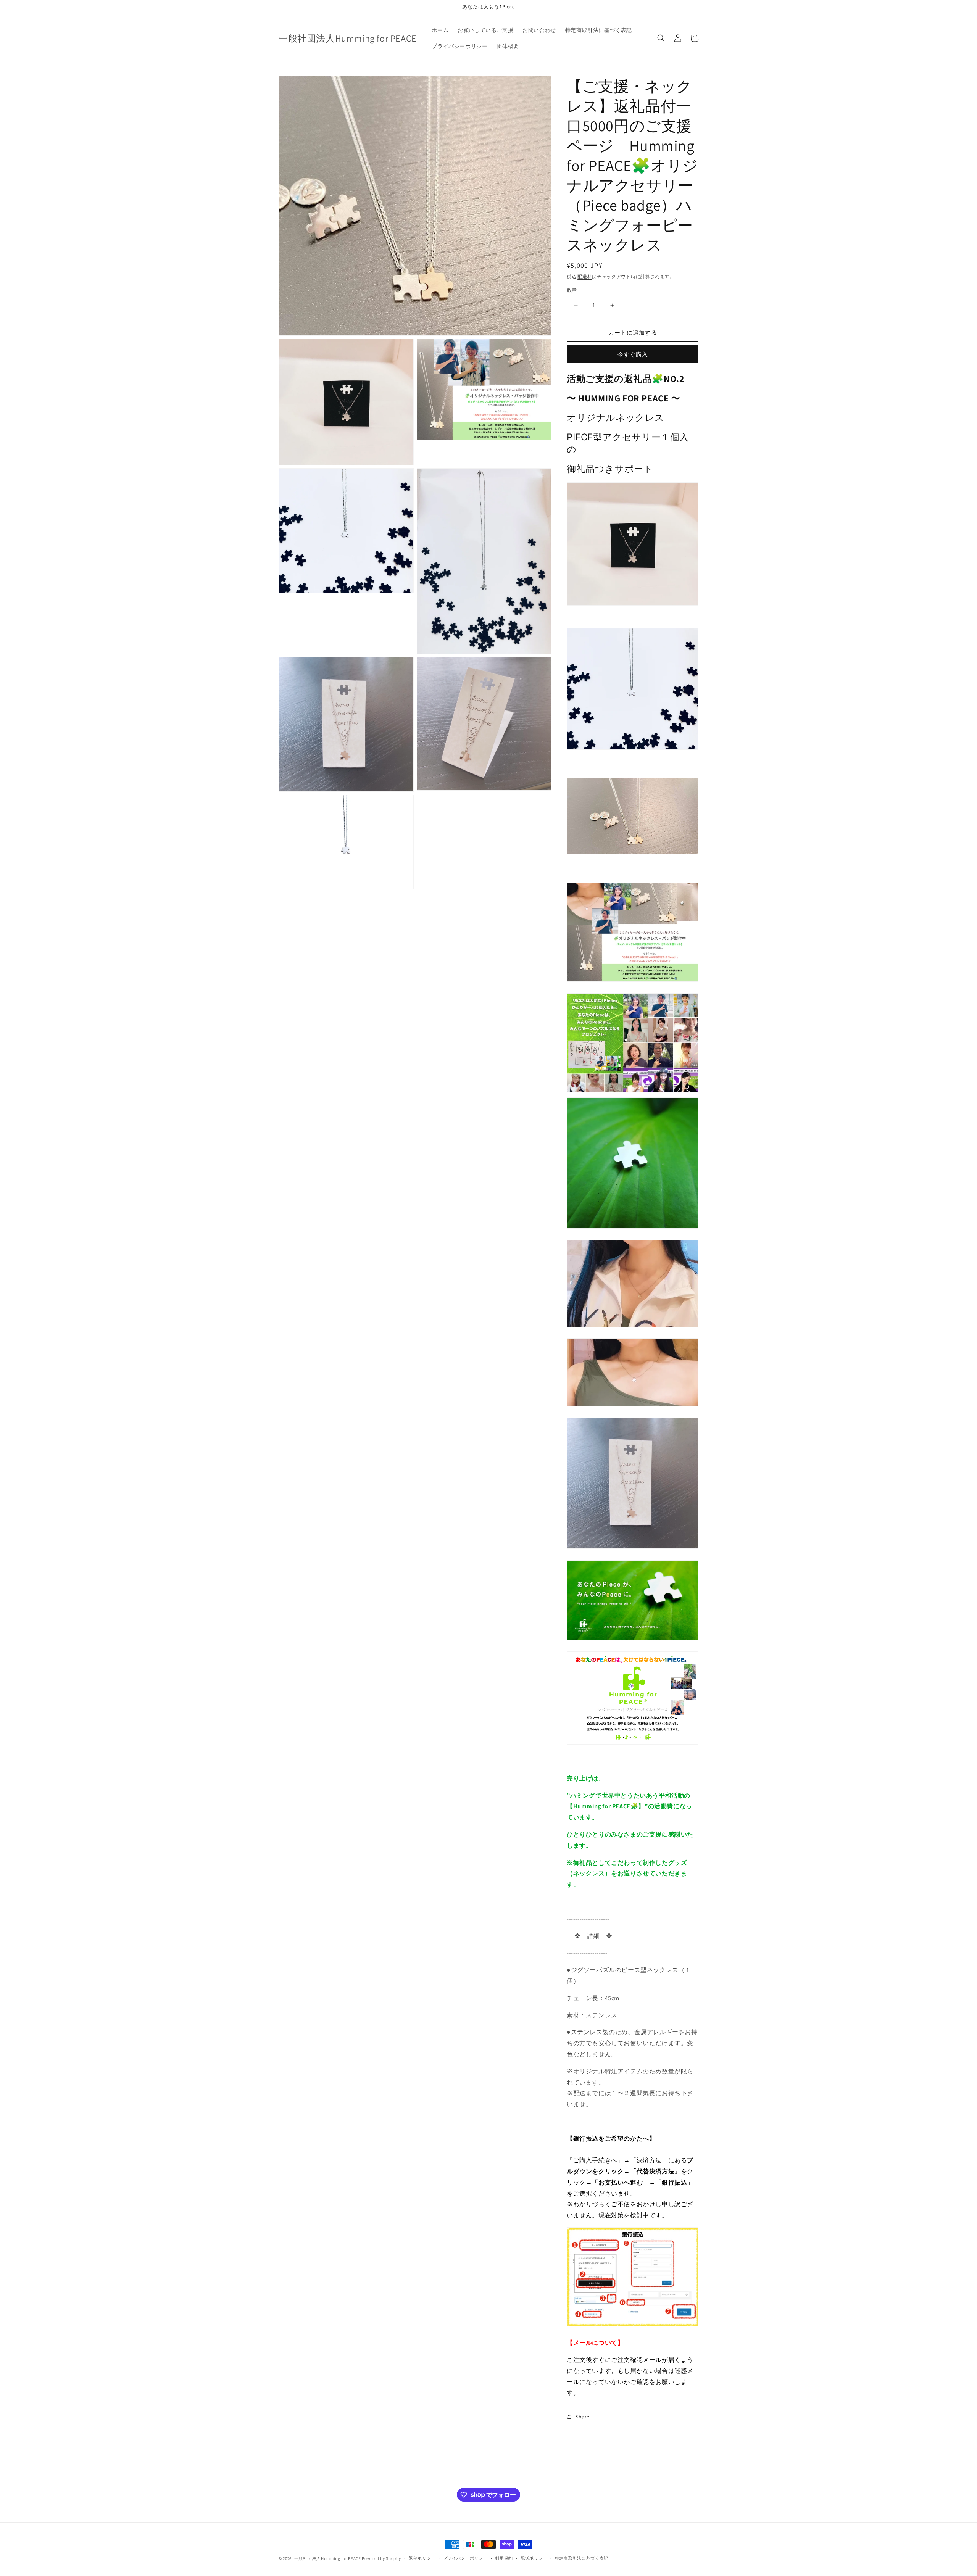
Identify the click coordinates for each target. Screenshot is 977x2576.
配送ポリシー (534, 2558)
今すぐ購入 (633, 354)
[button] (661, 38)
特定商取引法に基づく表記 (582, 2558)
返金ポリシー (422, 2558)
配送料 (585, 276)
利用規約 (504, 2558)
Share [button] (583, 2417)
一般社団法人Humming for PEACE (328, 2558)
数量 (572, 290)
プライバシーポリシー (465, 2558)
